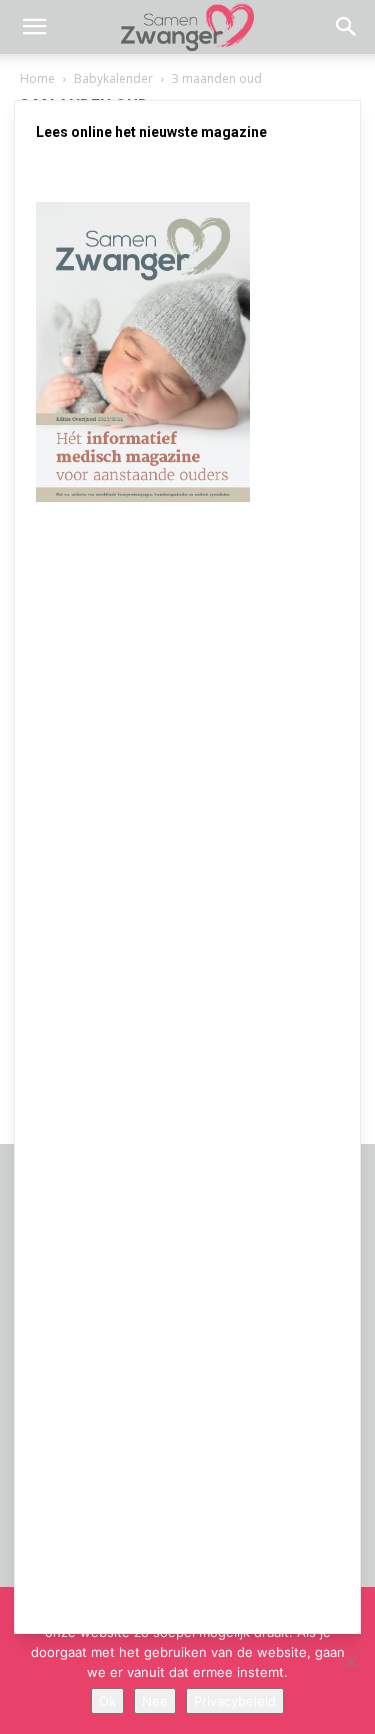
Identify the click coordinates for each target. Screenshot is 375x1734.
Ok (107, 1701)
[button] (34, 27)
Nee (155, 1701)
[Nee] (350, 1661)
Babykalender (113, 78)
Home (37, 78)
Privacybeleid (235, 1701)
